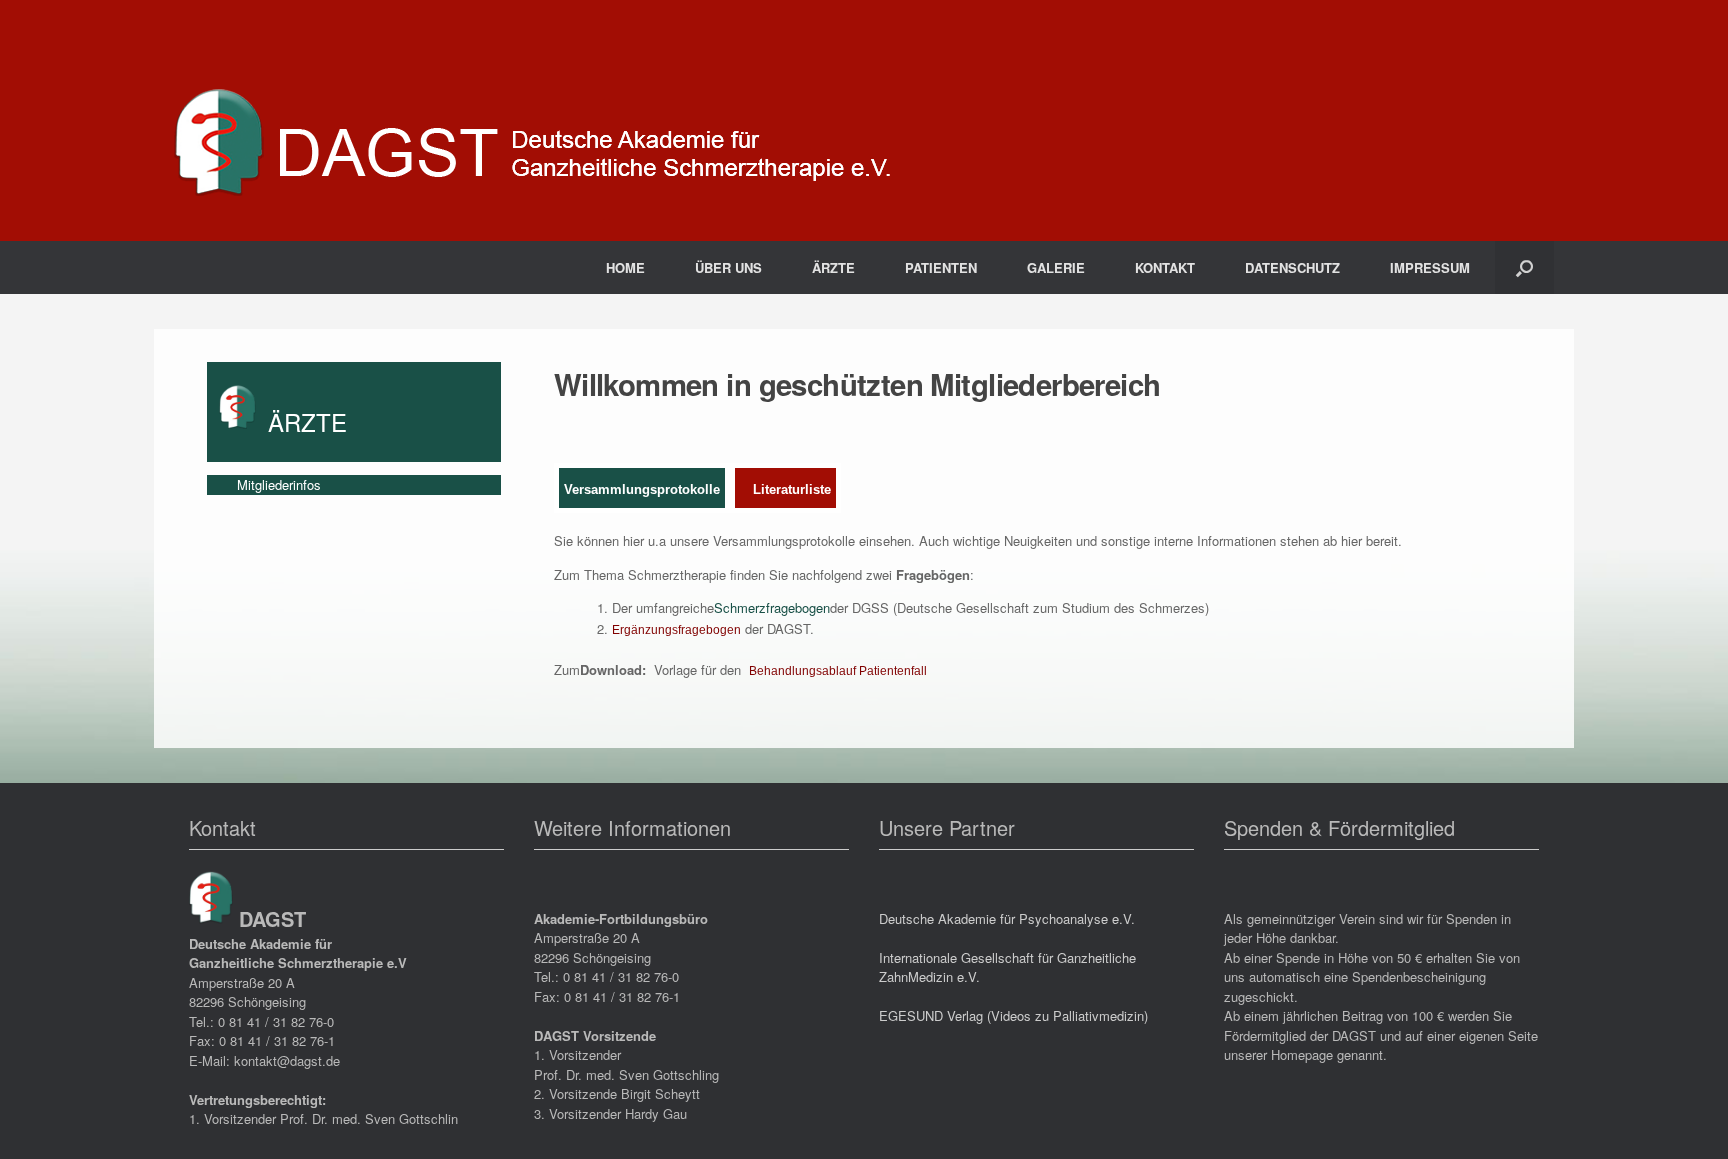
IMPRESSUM (1430, 267)
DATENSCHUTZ (1292, 267)
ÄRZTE (833, 267)
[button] (1524, 267)
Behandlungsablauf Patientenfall (838, 671)
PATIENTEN (941, 267)
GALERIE (1056, 267)
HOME (625, 267)
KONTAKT (1165, 267)
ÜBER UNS (728, 267)
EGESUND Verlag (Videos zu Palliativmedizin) (1013, 1015)
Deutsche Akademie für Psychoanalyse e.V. (1007, 918)
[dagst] (534, 120)
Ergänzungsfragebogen (676, 630)
